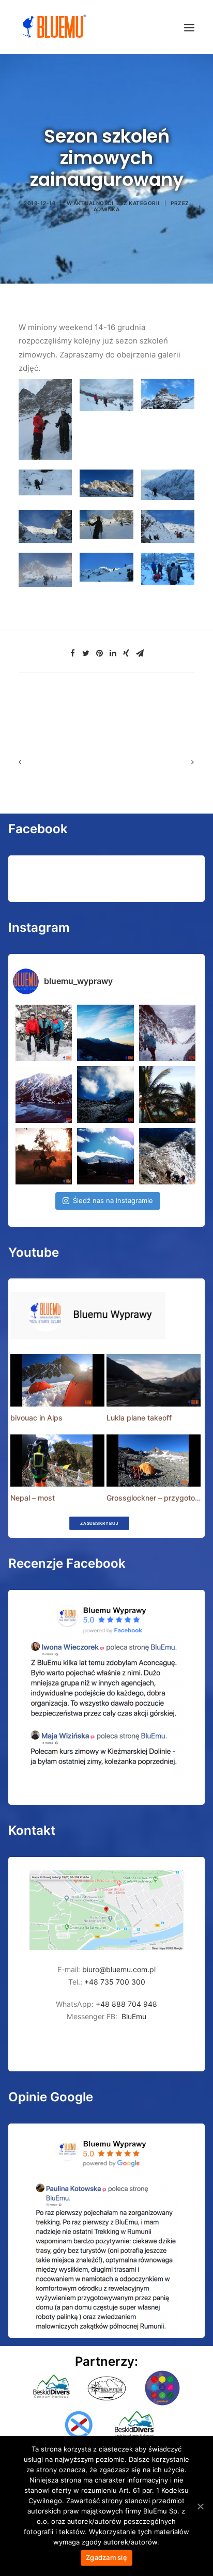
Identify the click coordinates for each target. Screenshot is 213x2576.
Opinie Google (51, 2097)
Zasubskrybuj (99, 1523)
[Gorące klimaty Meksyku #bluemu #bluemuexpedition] (167, 1094)
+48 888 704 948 (125, 2004)
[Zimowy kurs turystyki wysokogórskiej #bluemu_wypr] (167, 1033)
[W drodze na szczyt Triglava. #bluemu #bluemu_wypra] (167, 1156)
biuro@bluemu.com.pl (119, 1969)
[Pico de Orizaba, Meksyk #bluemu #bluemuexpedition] (105, 1094)
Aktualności (94, 203)
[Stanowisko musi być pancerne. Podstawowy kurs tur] (44, 1033)
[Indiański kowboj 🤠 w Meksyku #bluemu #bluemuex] (44, 1156)
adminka (107, 209)
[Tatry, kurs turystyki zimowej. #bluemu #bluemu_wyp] (44, 1094)
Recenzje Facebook (67, 1563)
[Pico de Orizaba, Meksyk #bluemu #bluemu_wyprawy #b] (105, 1156)
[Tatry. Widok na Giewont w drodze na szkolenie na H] (105, 1033)
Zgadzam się (106, 2557)
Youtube (34, 1252)
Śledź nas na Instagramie (113, 1200)
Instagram (39, 927)
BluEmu (134, 2016)
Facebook (38, 829)
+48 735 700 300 (115, 1982)
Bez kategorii (138, 203)
